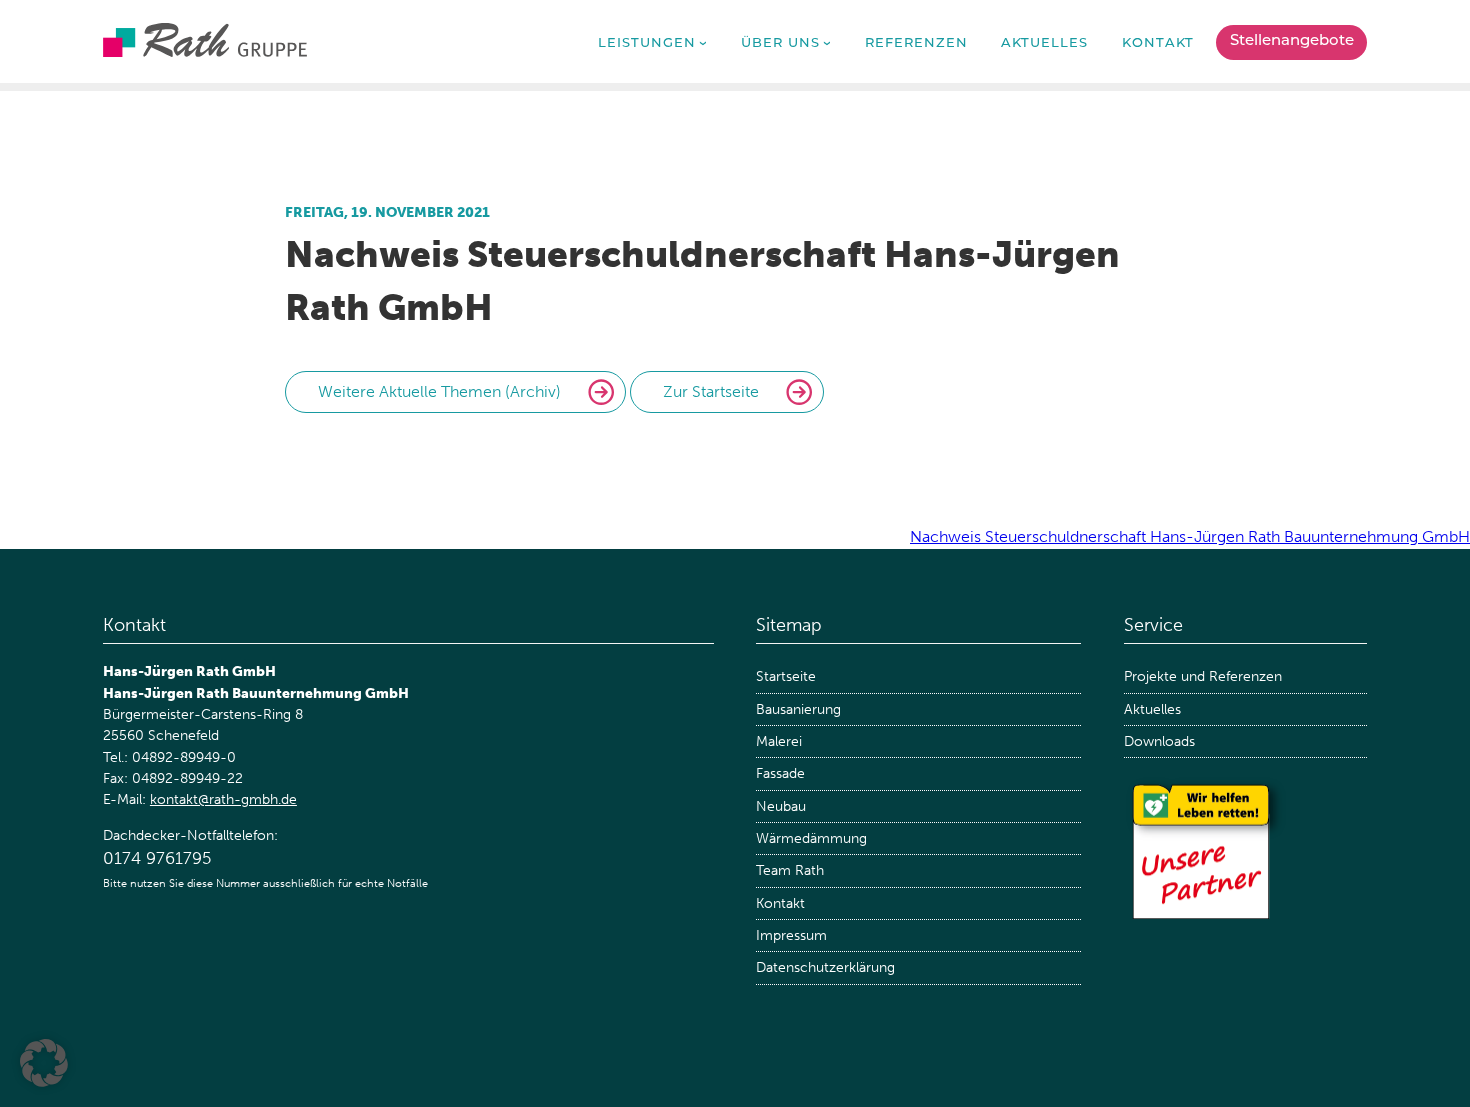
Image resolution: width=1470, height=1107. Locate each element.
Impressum (791, 935)
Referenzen (916, 43)
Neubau (781, 806)
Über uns (780, 43)
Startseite (786, 676)
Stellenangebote (1292, 41)
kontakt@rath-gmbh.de (223, 799)
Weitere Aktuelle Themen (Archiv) (439, 391)
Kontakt (1158, 43)
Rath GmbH (205, 40)
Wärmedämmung (811, 838)
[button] (44, 1063)
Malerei (779, 741)
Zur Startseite (711, 391)
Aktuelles (1044, 43)
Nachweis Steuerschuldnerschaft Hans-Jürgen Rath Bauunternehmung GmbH (1190, 536)
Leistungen (647, 43)
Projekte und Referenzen (1203, 676)
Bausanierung (798, 709)
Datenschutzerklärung (825, 967)
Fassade (780, 773)
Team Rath (790, 870)
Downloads (1159, 741)
